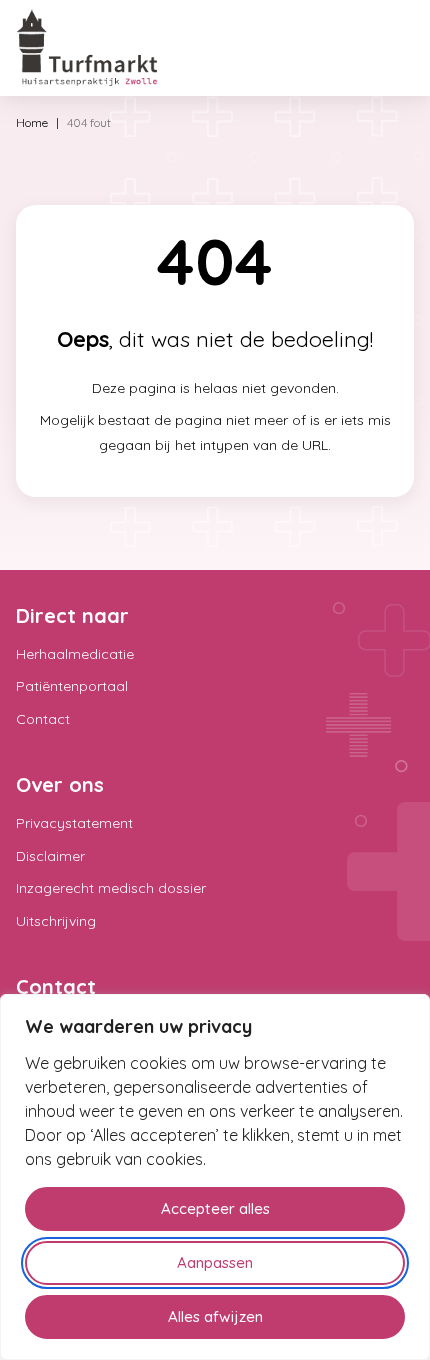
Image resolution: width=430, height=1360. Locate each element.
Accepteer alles (215, 1208)
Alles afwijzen (215, 1316)
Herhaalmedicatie (75, 654)
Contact (43, 719)
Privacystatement (74, 823)
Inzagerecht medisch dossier (111, 888)
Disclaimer (50, 856)
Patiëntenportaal (72, 686)
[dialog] (215, 1177)
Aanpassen (215, 1262)
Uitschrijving (56, 921)
